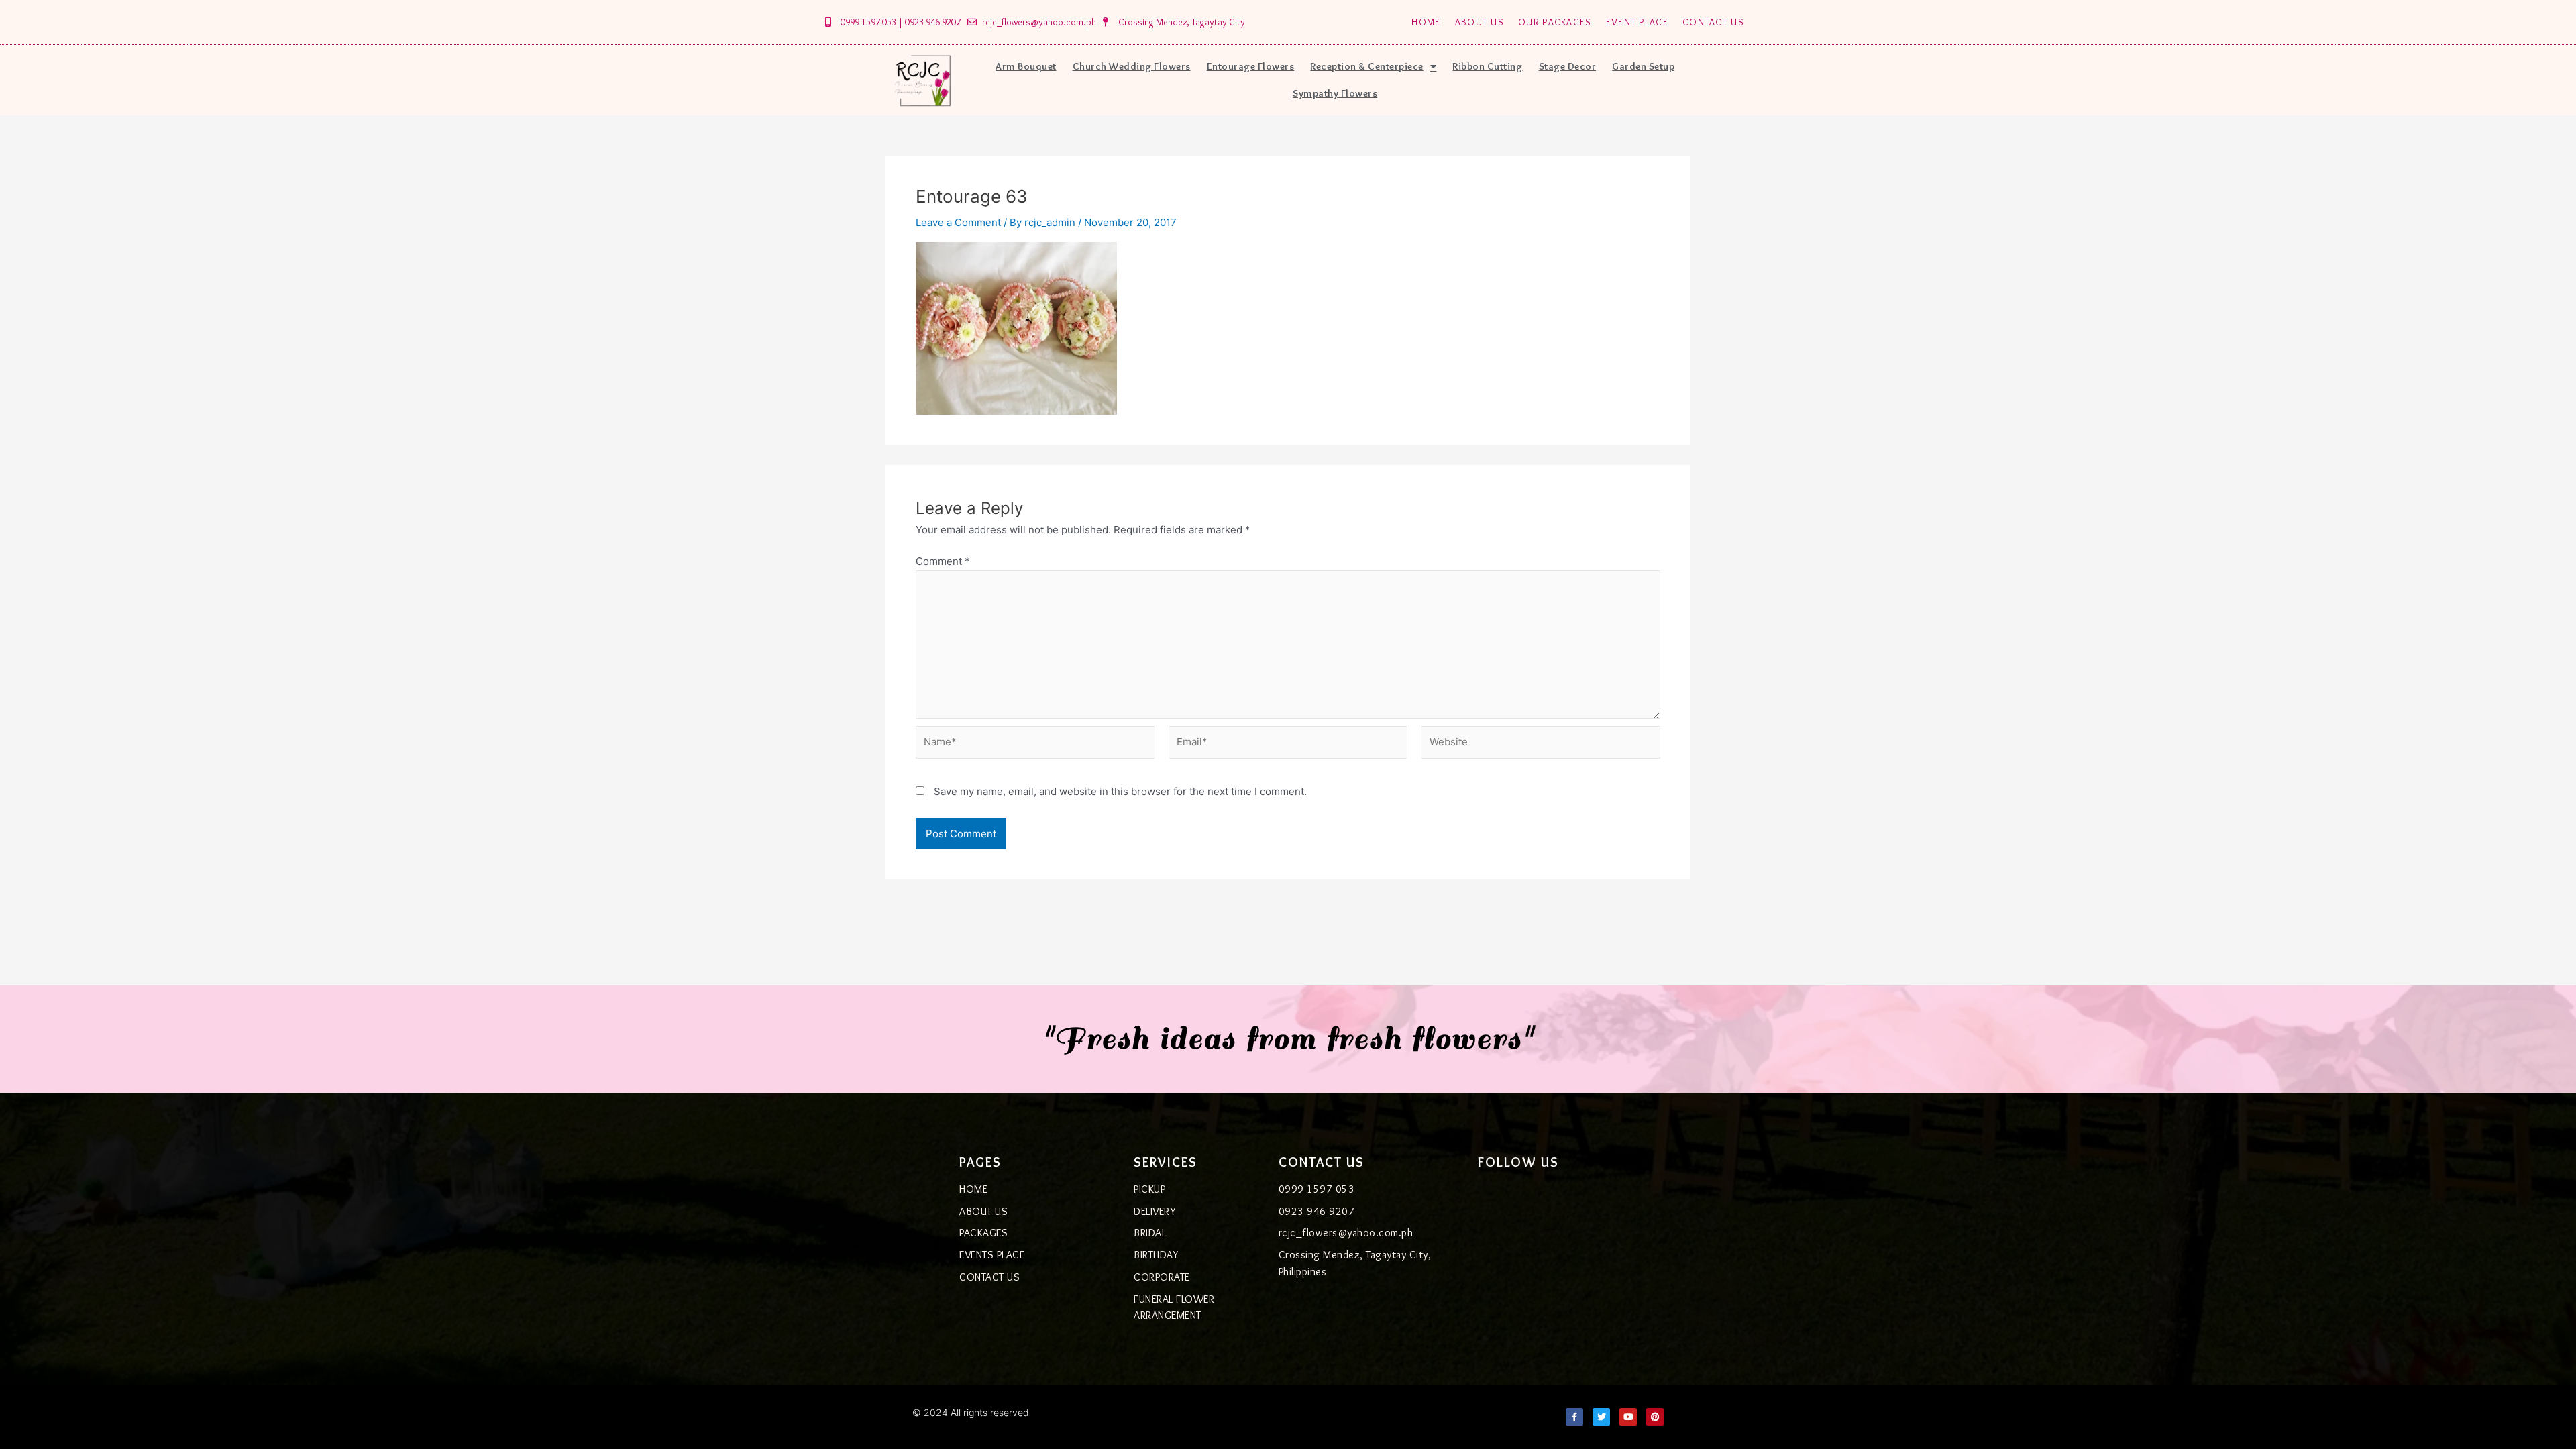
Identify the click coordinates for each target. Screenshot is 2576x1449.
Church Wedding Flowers (1132, 66)
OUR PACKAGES (1555, 22)
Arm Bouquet (1026, 66)
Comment (943, 561)
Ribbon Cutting (1487, 66)
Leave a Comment (958, 222)
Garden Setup (1643, 66)
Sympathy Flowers (1335, 93)
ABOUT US (1480, 22)
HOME (1426, 22)
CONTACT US (1713, 22)
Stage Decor (1568, 66)
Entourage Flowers (1251, 66)
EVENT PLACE (1637, 22)
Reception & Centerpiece (1367, 66)
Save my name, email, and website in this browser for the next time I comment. (1120, 791)
